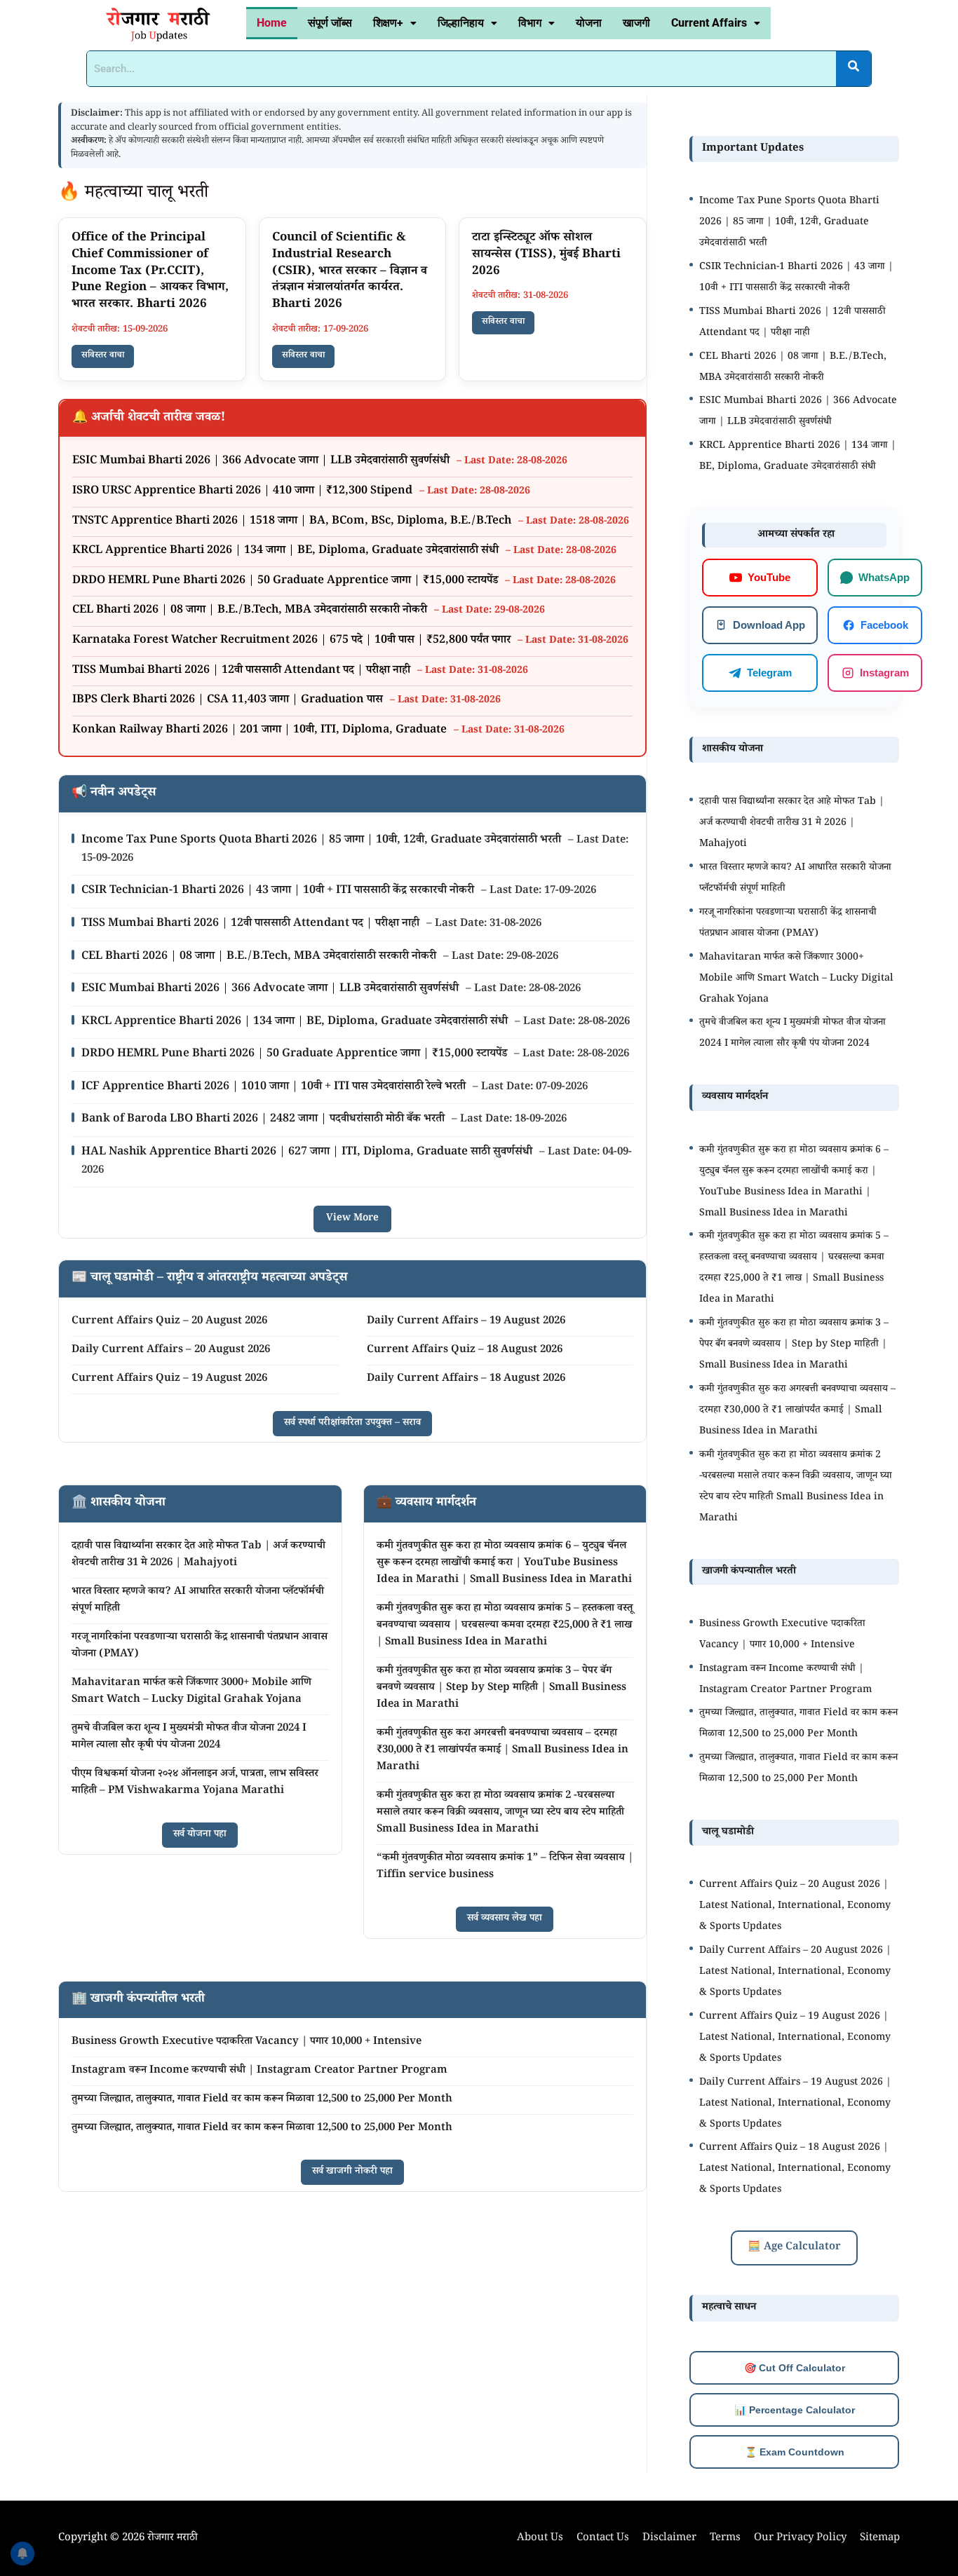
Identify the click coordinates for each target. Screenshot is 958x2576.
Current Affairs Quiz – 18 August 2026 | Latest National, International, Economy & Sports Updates (795, 2169)
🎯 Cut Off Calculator (795, 2368)
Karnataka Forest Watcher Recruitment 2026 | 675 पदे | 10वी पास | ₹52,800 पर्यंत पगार (293, 641)
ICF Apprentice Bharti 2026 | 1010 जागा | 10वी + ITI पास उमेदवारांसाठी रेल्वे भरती (275, 1088)
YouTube (769, 577)
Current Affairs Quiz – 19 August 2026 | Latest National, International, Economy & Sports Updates (795, 2038)
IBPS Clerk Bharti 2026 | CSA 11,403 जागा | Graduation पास (229, 701)
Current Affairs (709, 23)
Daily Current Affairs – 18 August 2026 (466, 1379)
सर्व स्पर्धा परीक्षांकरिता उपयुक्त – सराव (352, 1424)
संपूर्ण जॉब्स (330, 23)
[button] (395, 23)
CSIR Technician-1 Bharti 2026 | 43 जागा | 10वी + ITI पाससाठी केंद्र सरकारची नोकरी (279, 891)
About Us (540, 2538)
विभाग (530, 23)
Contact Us (603, 2538)
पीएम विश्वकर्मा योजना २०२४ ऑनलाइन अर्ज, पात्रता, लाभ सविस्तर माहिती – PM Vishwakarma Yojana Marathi (195, 1783)
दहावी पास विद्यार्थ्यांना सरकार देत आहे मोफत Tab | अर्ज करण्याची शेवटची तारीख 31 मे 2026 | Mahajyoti (198, 1555)
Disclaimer (669, 2538)
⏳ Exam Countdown (795, 2452)
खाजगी (636, 23)
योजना (589, 23)
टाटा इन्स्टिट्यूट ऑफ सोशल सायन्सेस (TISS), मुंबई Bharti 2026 (546, 255)
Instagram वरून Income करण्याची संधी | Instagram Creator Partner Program (259, 2071)
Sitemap (880, 2538)
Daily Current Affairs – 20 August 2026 (171, 1350)
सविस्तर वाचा (103, 356)
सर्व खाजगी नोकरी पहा (352, 2172)
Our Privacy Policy (800, 2538)
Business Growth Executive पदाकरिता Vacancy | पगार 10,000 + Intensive (247, 2042)
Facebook (884, 624)
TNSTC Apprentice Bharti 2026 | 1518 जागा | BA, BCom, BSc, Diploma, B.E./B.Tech (293, 522)
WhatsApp (884, 577)
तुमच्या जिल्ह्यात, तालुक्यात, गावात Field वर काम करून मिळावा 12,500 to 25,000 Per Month (262, 2100)
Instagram (884, 672)
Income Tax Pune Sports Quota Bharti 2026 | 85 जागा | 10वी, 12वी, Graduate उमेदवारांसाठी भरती (323, 841)
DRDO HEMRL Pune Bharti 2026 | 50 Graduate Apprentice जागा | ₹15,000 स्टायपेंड (286, 581)
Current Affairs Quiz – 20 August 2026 (169, 1322)
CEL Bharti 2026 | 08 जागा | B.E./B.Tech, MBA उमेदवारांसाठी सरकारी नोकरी (251, 611)
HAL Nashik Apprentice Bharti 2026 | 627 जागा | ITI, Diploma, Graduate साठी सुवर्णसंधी (308, 1153)
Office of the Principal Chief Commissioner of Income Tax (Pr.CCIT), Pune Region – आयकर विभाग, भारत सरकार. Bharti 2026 (150, 272)
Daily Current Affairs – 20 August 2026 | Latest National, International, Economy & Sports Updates (795, 1972)
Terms (725, 2538)
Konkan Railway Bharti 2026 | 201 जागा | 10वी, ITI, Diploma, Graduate (261, 731)
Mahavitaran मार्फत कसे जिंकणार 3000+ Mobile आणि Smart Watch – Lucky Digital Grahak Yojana (191, 1692)
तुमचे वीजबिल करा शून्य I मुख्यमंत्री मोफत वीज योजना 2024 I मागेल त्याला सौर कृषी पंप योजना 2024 (189, 1737)
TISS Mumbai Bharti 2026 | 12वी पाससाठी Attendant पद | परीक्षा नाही (243, 671)
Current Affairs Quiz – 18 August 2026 (465, 1350)
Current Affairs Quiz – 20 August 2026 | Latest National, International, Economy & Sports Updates (795, 1907)
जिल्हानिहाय (461, 23)
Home (272, 23)
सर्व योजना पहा (200, 1835)
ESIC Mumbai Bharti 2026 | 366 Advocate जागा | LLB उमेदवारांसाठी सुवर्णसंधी (262, 462)
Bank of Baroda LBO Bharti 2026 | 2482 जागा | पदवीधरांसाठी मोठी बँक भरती (264, 1120)
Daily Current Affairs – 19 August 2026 (466, 1322)
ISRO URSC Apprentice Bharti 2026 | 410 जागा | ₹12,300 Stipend (244, 492)
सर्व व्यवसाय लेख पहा (505, 1919)
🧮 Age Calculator (794, 2248)
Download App (769, 624)
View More (352, 1219)
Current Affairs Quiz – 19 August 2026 (169, 1379)
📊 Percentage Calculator (795, 2410)
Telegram (769, 672)
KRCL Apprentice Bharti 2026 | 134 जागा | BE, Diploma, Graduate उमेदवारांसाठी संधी (287, 551)
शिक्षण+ (388, 23)
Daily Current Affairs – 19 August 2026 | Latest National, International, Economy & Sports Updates (795, 2104)
